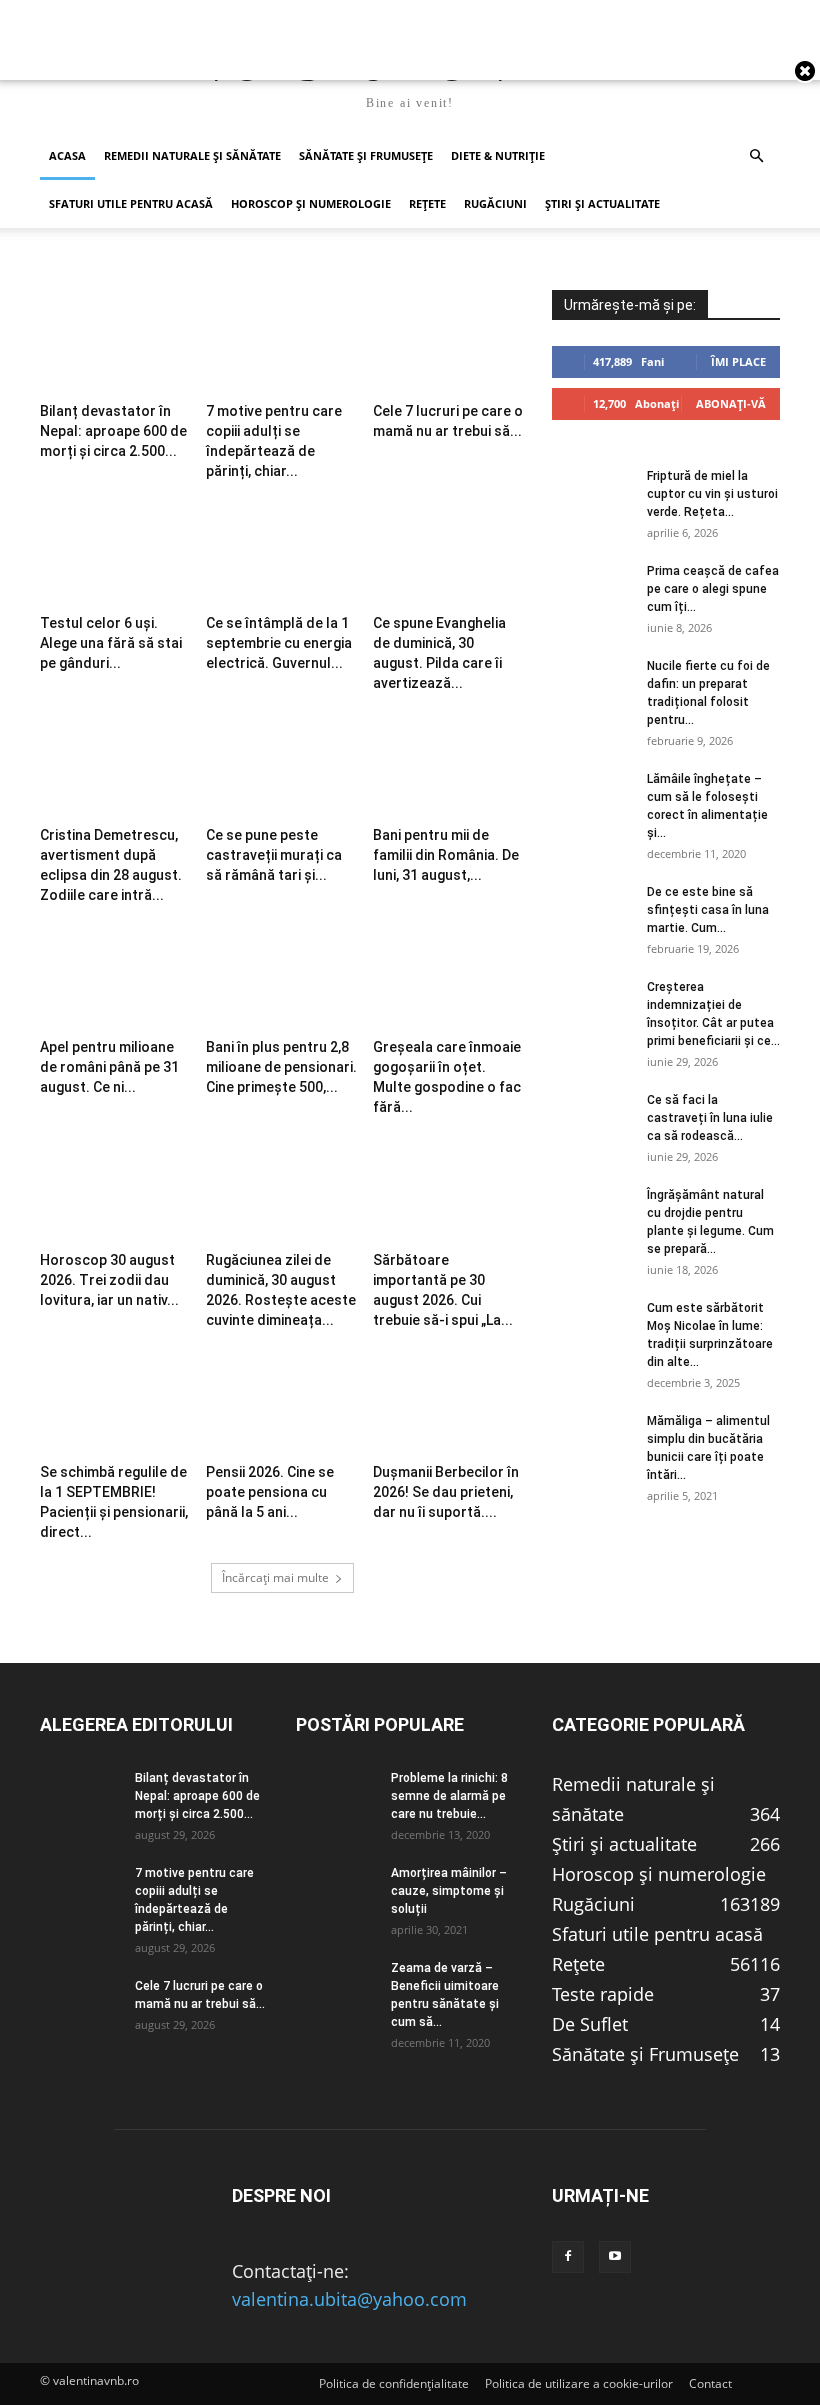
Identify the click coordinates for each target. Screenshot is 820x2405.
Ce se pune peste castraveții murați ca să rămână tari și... (274, 855)
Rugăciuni (495, 203)
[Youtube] (615, 2257)
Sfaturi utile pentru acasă (131, 203)
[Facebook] (568, 2257)
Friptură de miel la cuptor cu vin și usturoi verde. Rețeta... (712, 494)
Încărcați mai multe (275, 1577)
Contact (710, 2383)
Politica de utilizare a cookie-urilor (579, 2383)
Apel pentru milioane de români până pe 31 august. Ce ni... (109, 1067)
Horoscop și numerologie (311, 203)
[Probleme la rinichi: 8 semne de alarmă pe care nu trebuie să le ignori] (336, 1797)
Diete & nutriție (498, 155)
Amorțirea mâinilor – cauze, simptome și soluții (449, 1891)
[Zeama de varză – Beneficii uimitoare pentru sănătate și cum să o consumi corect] (336, 1987)
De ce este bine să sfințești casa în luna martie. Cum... (708, 910)
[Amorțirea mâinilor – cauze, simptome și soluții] (336, 1892)
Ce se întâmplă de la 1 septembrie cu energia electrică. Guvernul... (279, 643)
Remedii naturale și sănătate (192, 155)
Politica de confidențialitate (394, 2383)
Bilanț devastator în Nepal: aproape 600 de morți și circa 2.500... (113, 431)
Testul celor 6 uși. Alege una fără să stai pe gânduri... (111, 643)
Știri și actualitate (602, 203)
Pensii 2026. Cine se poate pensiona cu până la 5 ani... (270, 1492)
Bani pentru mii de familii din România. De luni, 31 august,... (446, 855)
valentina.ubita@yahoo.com (349, 2299)
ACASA (67, 155)
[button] (756, 155)
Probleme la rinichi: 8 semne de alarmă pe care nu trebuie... (449, 1796)
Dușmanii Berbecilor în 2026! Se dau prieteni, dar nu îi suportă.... (446, 1492)
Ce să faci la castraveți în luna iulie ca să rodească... (710, 1118)
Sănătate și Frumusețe (366, 155)
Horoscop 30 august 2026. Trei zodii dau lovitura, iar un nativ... (109, 1280)
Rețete (427, 203)
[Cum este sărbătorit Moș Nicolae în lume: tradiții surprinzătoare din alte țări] (592, 1327)
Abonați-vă (731, 403)
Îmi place (738, 361)
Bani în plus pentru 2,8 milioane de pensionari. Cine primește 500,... (281, 1067)
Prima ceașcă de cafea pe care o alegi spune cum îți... (713, 589)
